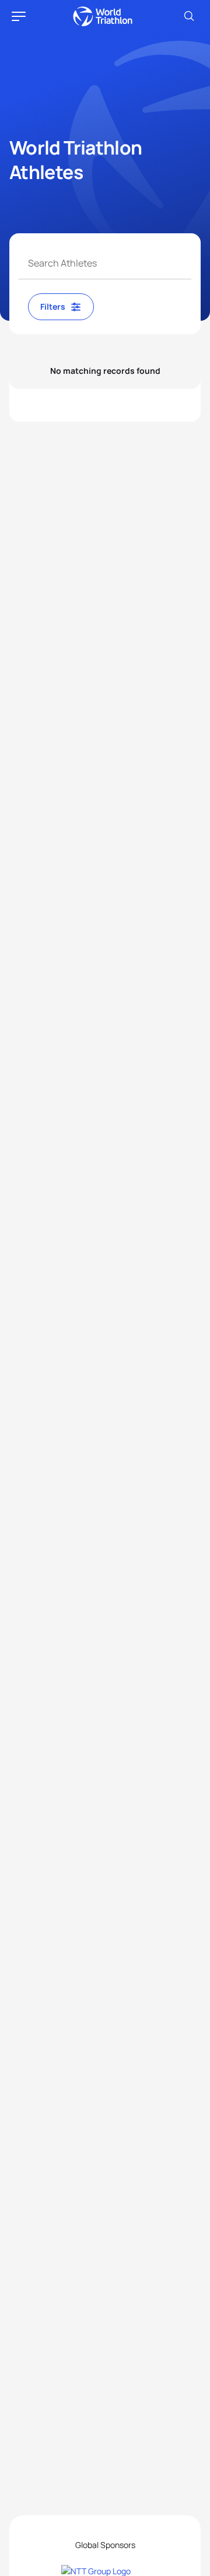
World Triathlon (103, 16)
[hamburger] (19, 16)
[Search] (189, 16)
